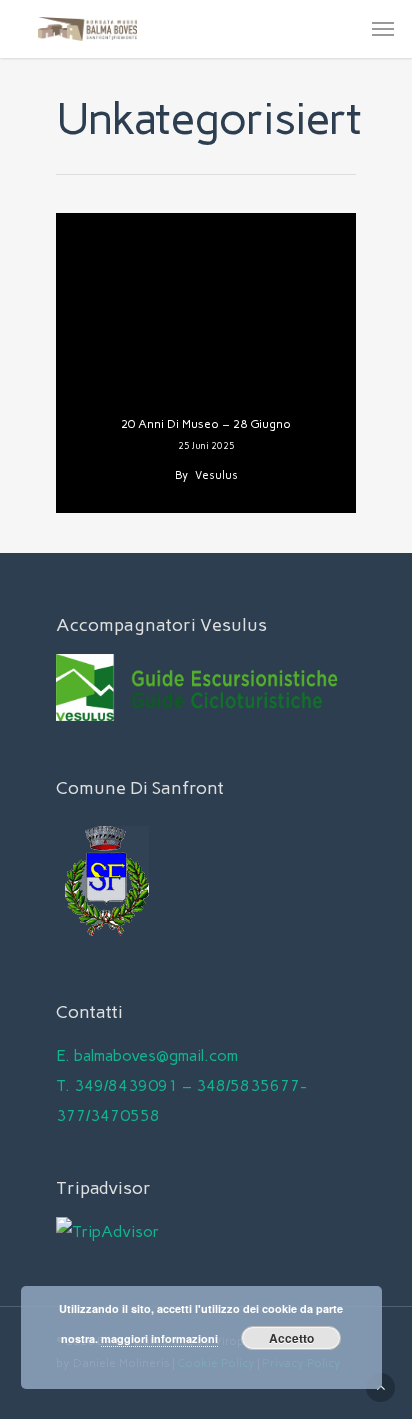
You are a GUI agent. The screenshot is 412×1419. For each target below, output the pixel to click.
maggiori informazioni (159, 1338)
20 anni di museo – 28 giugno (206, 424)
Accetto (291, 1338)
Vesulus (216, 475)
